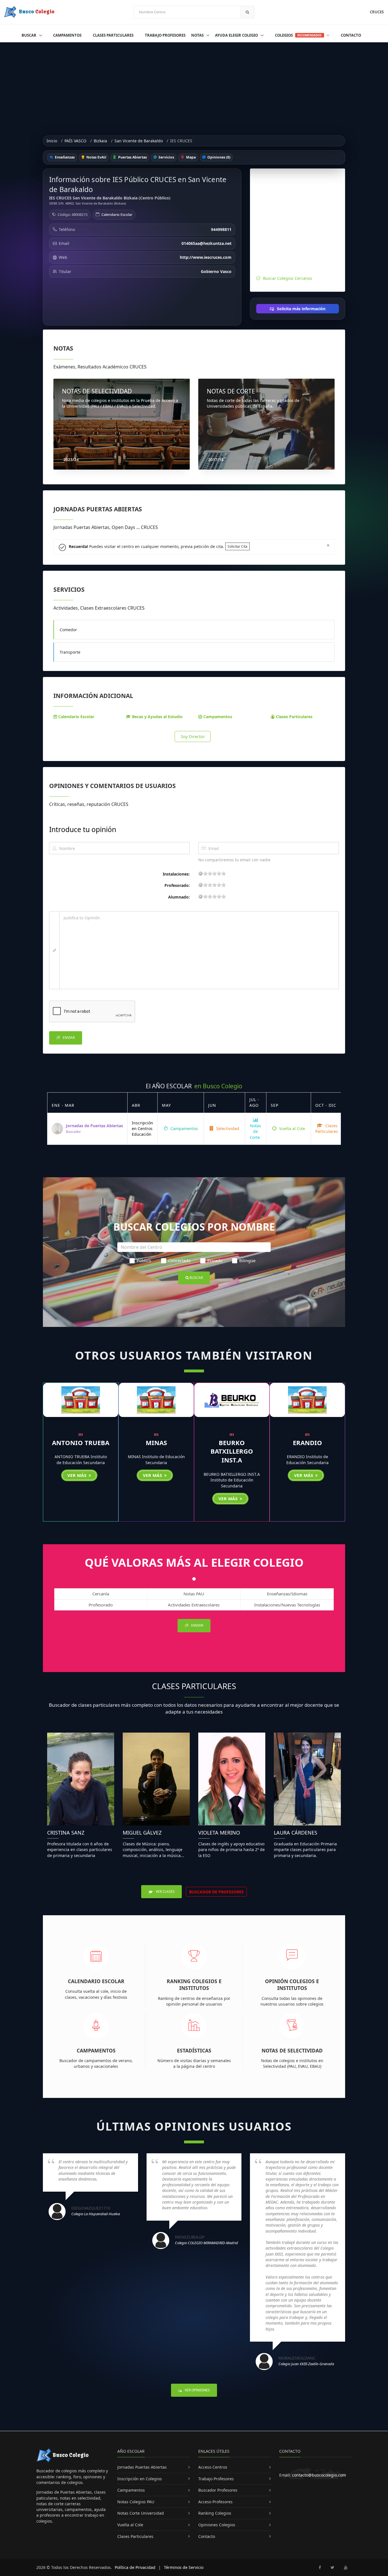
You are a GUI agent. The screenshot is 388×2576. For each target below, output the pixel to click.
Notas (198, 35)
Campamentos (67, 35)
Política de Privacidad (135, 2567)
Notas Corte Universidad (141, 2513)
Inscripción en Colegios (140, 2479)
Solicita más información (301, 309)
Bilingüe (247, 1260)
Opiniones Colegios (217, 2525)
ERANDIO (307, 1443)
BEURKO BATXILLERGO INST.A (232, 1451)
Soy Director (193, 736)
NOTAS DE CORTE (231, 391)
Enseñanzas (64, 157)
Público (144, 1260)
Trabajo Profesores (165, 35)
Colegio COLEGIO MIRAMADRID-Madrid (206, 2243)
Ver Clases (165, 1892)
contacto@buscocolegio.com (319, 2475)
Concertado (179, 1260)
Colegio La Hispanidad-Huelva (96, 2214)
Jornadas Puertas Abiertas (142, 2467)
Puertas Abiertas (132, 157)
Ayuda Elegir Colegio (237, 35)
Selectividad (227, 1128)
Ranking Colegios (215, 2513)
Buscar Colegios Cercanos (288, 278)
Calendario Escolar (117, 214)
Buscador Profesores (218, 2490)
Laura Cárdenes (296, 1833)
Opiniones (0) (218, 157)
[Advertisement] (194, 85)
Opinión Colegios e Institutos (292, 1985)
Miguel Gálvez (142, 1833)
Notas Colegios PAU (136, 2502)
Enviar (68, 1038)
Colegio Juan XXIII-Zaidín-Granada (306, 2364)
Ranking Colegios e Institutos (194, 1985)
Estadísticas (194, 2050)
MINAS (156, 1443)
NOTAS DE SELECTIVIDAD (97, 391)
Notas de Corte (255, 1131)
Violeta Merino (219, 1833)
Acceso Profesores (215, 2502)
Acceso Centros (213, 2467)
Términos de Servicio (184, 2567)
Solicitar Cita (237, 546)
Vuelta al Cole (292, 1128)
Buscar (29, 35)
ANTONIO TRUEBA (81, 1443)
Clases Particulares (113, 35)
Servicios (166, 157)
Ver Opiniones (197, 2390)
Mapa (190, 157)
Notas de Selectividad (292, 2050)
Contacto (351, 35)
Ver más (78, 1475)
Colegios (298, 35)
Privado (215, 1260)
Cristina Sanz (66, 1833)
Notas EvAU (96, 157)
